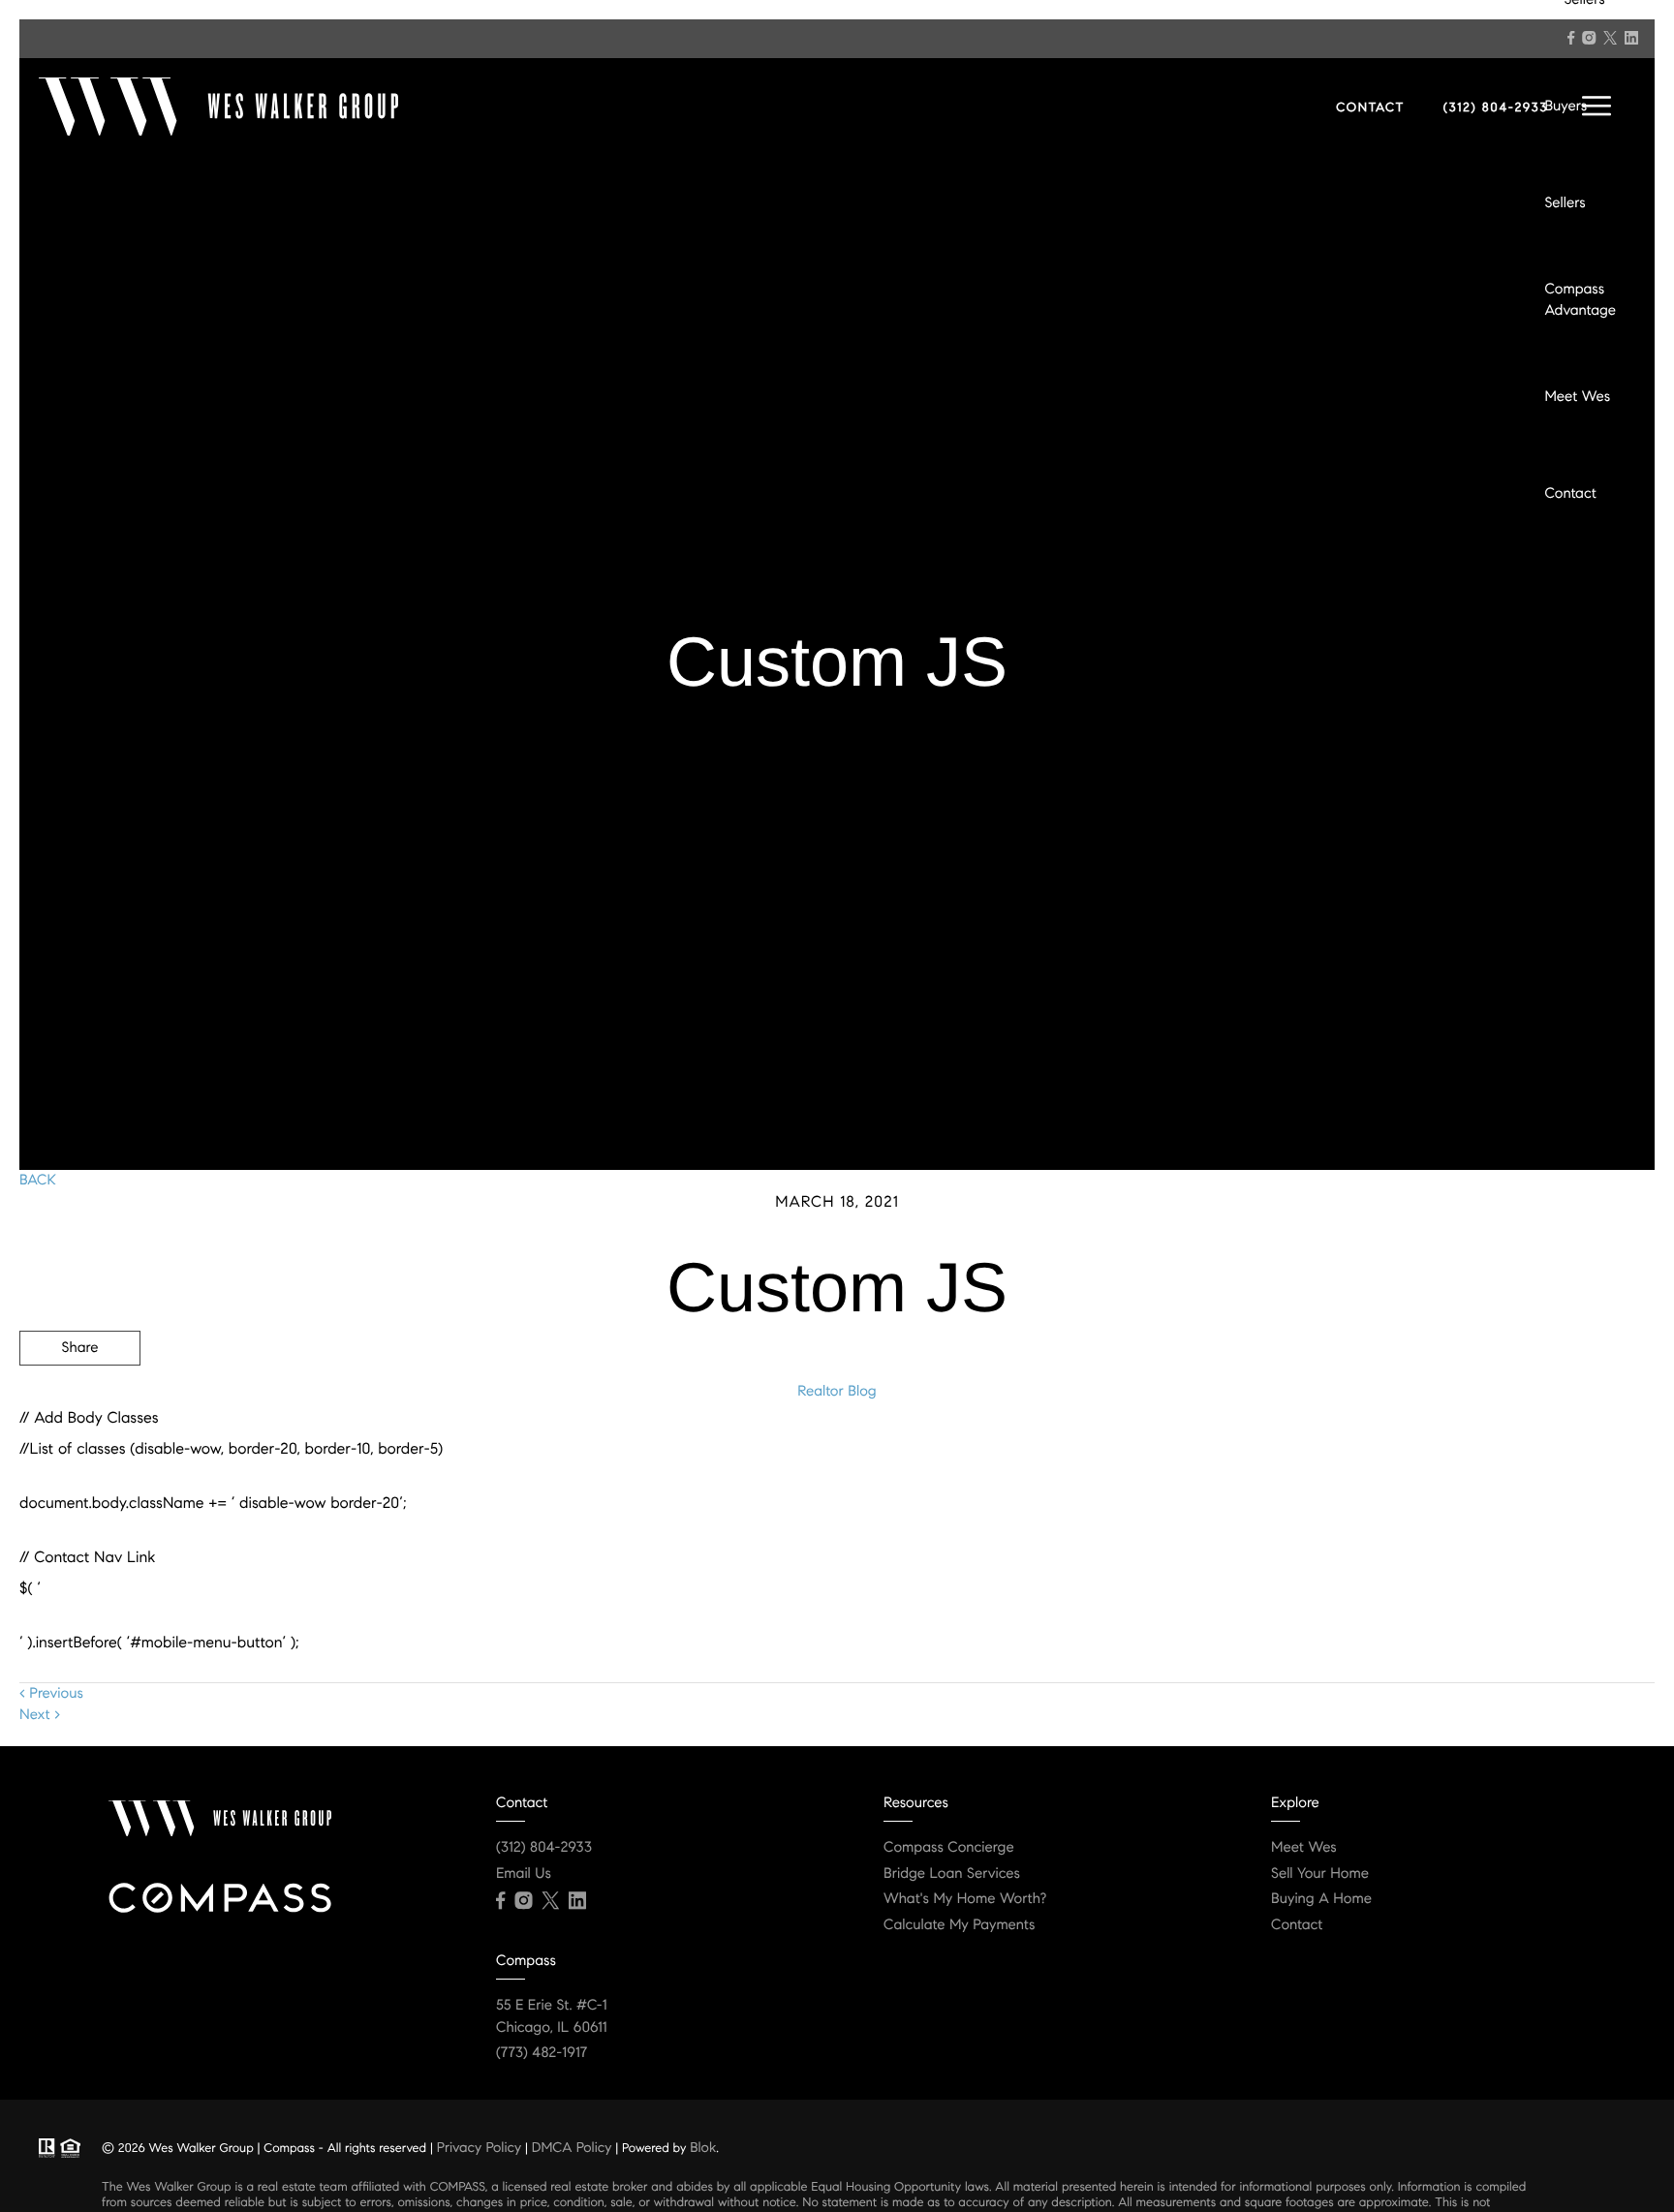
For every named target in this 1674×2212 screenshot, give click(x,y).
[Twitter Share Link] (80, 1401)
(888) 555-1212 (1508, 1453)
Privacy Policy (479, 2147)
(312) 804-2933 (1496, 108)
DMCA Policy (572, 2147)
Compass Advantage (1580, 301)
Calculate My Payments (959, 1925)
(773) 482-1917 (542, 2053)
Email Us (524, 1874)
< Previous (51, 1694)
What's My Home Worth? (965, 1899)
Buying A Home (1321, 1899)
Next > (40, 1715)
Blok (703, 2147)
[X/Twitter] (1610, 38)
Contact (1570, 494)
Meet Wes (1577, 397)
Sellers (1565, 203)
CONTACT (1370, 108)
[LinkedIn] (1631, 38)
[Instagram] (1589, 38)
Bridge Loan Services (952, 1874)
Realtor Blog (837, 1392)
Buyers (1565, 107)
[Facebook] (1571, 38)
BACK (38, 1181)
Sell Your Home (1320, 1874)
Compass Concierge (949, 1848)
